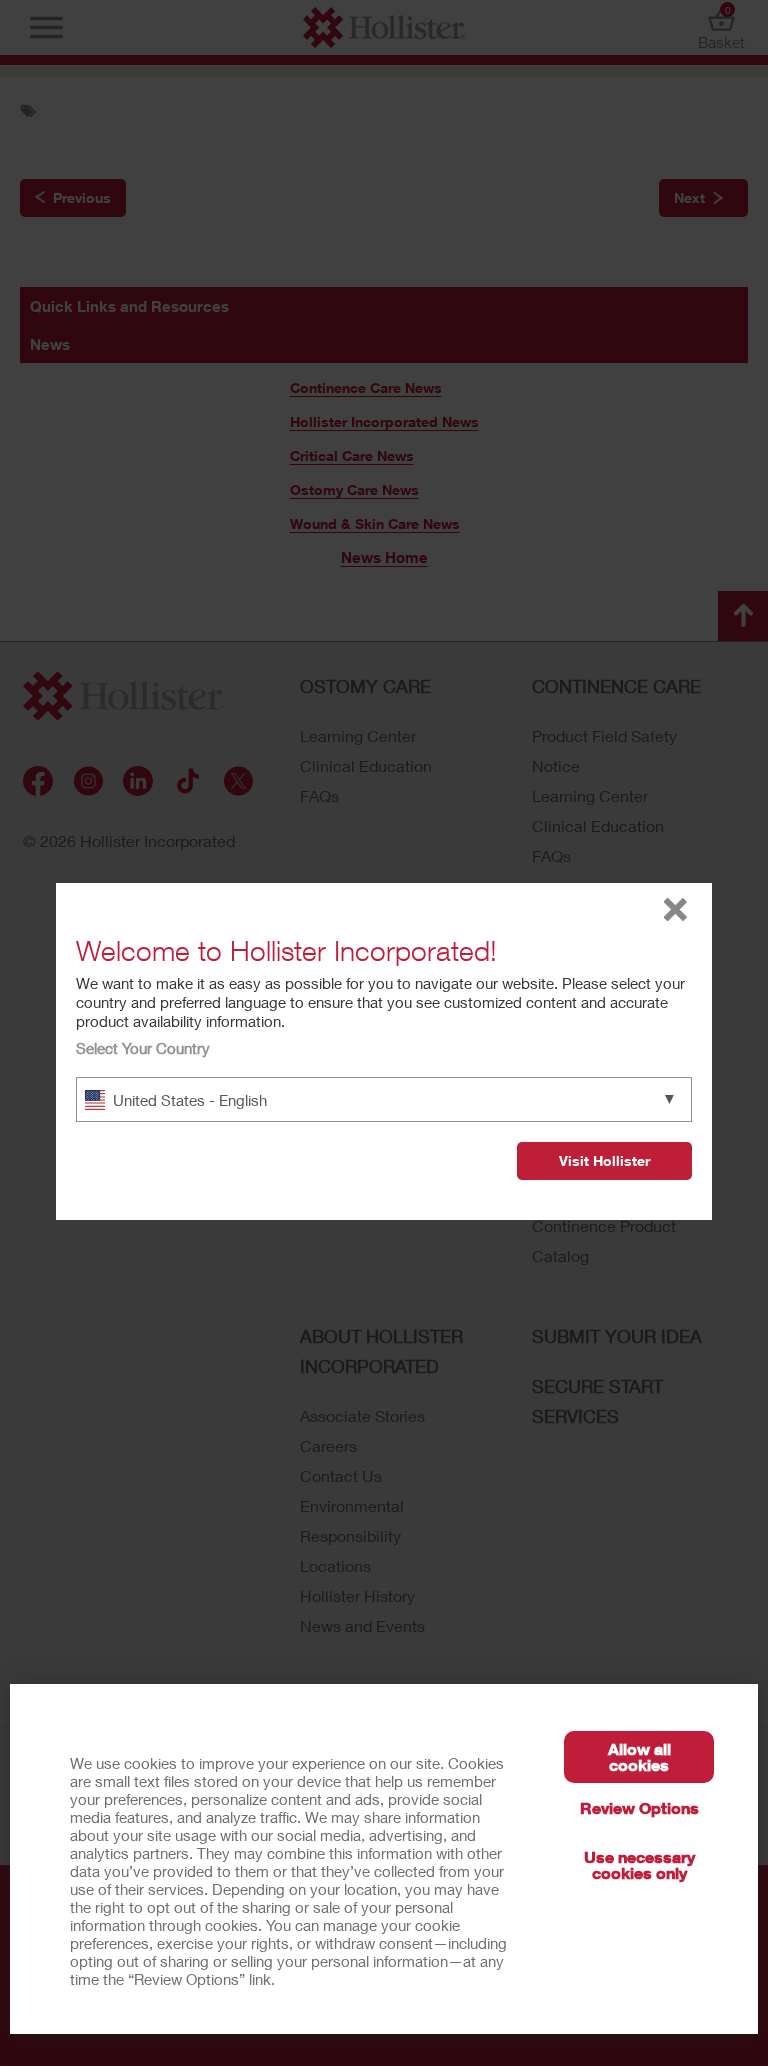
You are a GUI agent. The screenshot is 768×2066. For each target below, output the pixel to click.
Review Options (639, 1807)
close (675, 909)
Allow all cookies (639, 1756)
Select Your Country (143, 1048)
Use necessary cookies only (639, 1864)
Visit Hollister (604, 1160)
